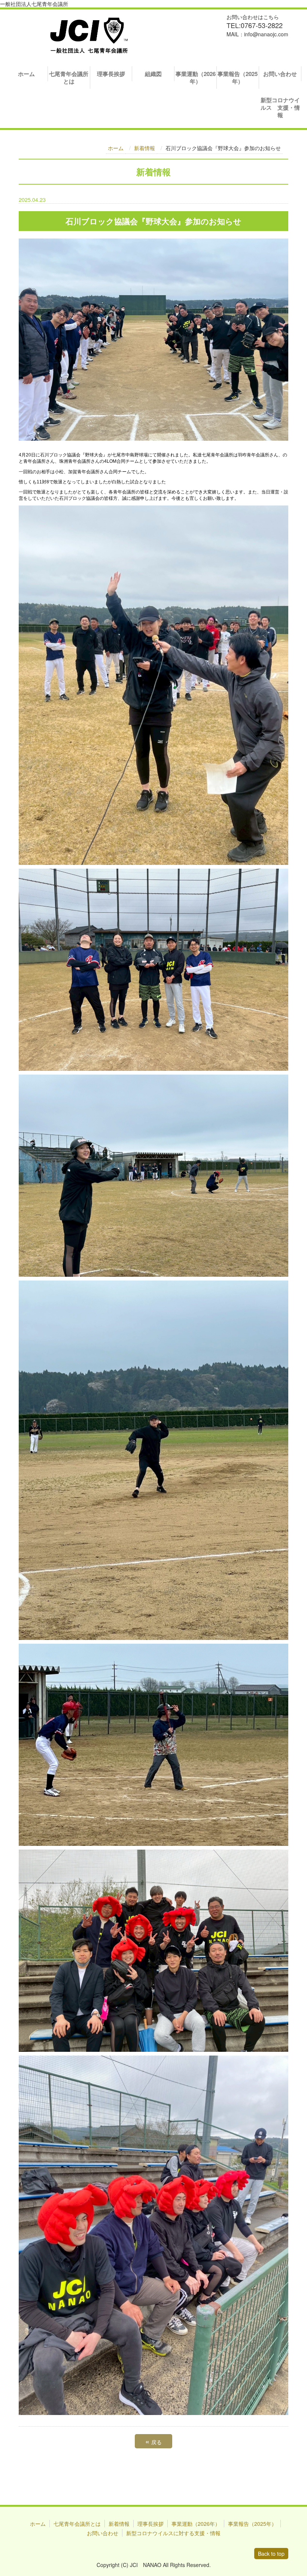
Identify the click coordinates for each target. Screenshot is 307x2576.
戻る (153, 2441)
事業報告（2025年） (238, 78)
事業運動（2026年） (196, 78)
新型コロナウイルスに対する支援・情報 (173, 2533)
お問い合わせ (280, 74)
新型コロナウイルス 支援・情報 (280, 107)
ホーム (26, 74)
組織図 (153, 74)
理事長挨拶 (111, 74)
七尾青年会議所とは (69, 78)
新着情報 (145, 148)
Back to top (271, 2554)
